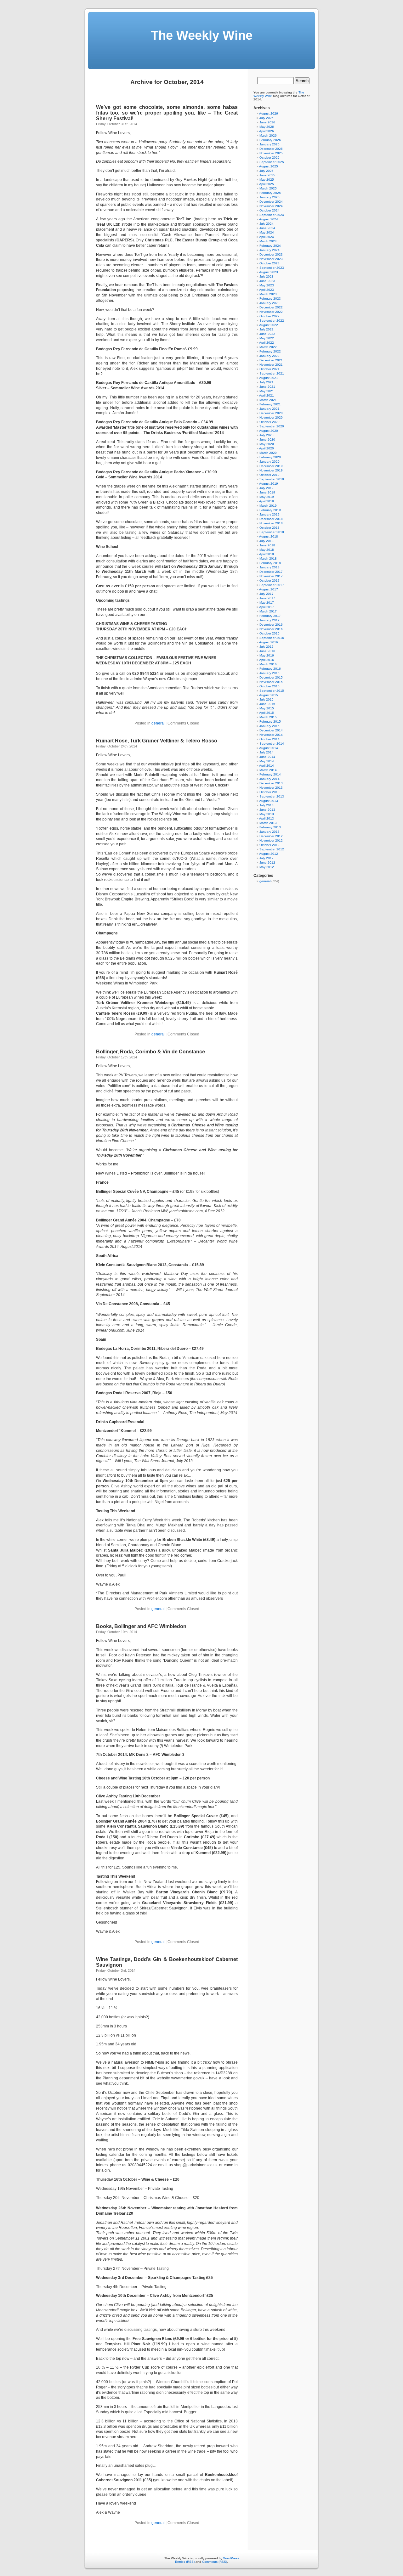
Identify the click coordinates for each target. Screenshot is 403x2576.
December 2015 (271, 677)
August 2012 (269, 854)
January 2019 (270, 514)
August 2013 (269, 801)
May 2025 (267, 180)
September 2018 (272, 532)
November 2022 (271, 312)
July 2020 (267, 435)
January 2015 (270, 726)
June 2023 (267, 281)
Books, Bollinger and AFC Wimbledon (141, 1626)
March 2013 (268, 823)
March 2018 (268, 558)
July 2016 (267, 647)
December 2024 (271, 202)
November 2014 (271, 735)
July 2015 (267, 699)
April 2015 (267, 713)
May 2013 (267, 814)
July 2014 (267, 752)
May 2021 (267, 391)
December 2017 (271, 572)
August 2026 (269, 113)
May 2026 (267, 127)
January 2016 (270, 673)
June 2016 (267, 651)
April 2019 (267, 501)
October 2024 (270, 210)
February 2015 (270, 722)
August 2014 (269, 748)
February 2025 (270, 193)
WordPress (231, 2558)
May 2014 (267, 761)
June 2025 (267, 175)
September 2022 (272, 321)
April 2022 (267, 343)
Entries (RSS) (185, 2562)
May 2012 (267, 867)
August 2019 (269, 484)
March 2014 (268, 770)
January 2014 (270, 779)
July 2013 (267, 805)
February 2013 (270, 827)
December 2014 (271, 730)
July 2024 (267, 224)
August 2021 (269, 378)
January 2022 (270, 356)
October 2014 (270, 739)
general (158, 723)
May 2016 (267, 655)
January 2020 (270, 462)
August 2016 (269, 642)
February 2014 (270, 774)
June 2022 (267, 334)
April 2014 (267, 766)
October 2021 (270, 369)
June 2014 (267, 757)
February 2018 (270, 563)
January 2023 (270, 303)
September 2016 (272, 638)
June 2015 (267, 704)
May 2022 (267, 338)
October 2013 (270, 792)
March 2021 (268, 400)
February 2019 (270, 510)
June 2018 (267, 545)
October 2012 (270, 845)
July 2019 (267, 488)
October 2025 (270, 158)
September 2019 (272, 479)
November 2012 (271, 840)
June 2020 (267, 440)
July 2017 (267, 594)
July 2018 (267, 541)
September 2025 (272, 162)
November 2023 (271, 259)
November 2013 (271, 788)
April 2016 (267, 660)
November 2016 (271, 629)
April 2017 (267, 607)
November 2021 (271, 365)
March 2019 (268, 506)
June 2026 (267, 122)
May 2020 (267, 444)
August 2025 (269, 166)
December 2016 (271, 625)
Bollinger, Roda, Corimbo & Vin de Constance (150, 1052)
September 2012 (272, 849)
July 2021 (267, 382)
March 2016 (268, 664)
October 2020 (270, 422)
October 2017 (270, 581)
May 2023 (267, 285)
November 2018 (271, 523)
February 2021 (270, 404)
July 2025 (267, 171)
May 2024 (267, 232)
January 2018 (270, 567)
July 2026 (267, 118)
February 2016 (270, 669)
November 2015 (271, 682)
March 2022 (268, 347)
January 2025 (270, 197)
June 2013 (267, 810)
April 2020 (267, 448)
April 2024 (267, 237)
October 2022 (270, 316)
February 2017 (270, 616)
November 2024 (271, 206)
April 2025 (267, 184)
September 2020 (272, 426)
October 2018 (270, 528)
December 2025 (271, 149)
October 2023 (270, 263)
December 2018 (271, 519)
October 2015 (270, 686)
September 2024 (272, 215)
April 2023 (267, 290)
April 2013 (267, 818)
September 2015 (272, 691)
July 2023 (267, 276)
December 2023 (271, 254)
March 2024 (268, 241)
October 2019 (270, 475)
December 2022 (271, 307)
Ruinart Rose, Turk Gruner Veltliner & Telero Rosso (157, 741)
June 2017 (267, 598)
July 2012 (267, 858)
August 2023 (269, 272)
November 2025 (271, 153)
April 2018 (267, 554)
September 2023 (272, 268)
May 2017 (267, 603)
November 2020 (271, 417)
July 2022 (267, 329)
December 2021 (271, 360)
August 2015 (269, 695)
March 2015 (268, 717)
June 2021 (267, 387)
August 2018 (269, 536)
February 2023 (270, 299)
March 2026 (268, 135)
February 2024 (270, 246)
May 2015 (267, 708)
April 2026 (267, 131)
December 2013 (271, 783)
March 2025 (268, 188)
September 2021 (272, 373)
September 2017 (272, 585)
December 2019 (271, 466)
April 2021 (267, 395)
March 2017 (268, 611)
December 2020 (271, 413)
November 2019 (271, 470)
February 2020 (270, 457)
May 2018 (267, 550)
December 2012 (271, 836)
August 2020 (269, 431)
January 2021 (270, 409)
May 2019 (267, 497)
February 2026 (270, 140)
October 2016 (270, 633)
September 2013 (272, 796)
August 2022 (269, 325)
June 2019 (267, 492)
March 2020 (268, 453)
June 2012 (267, 862)
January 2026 (270, 144)
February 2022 (270, 351)
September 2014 (272, 744)
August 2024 (269, 219)
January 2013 (270, 832)
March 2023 (268, 294)
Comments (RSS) (215, 2562)
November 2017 (271, 576)
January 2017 (270, 620)
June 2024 (267, 228)
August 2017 (269, 589)
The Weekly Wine (202, 35)
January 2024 (270, 250)
